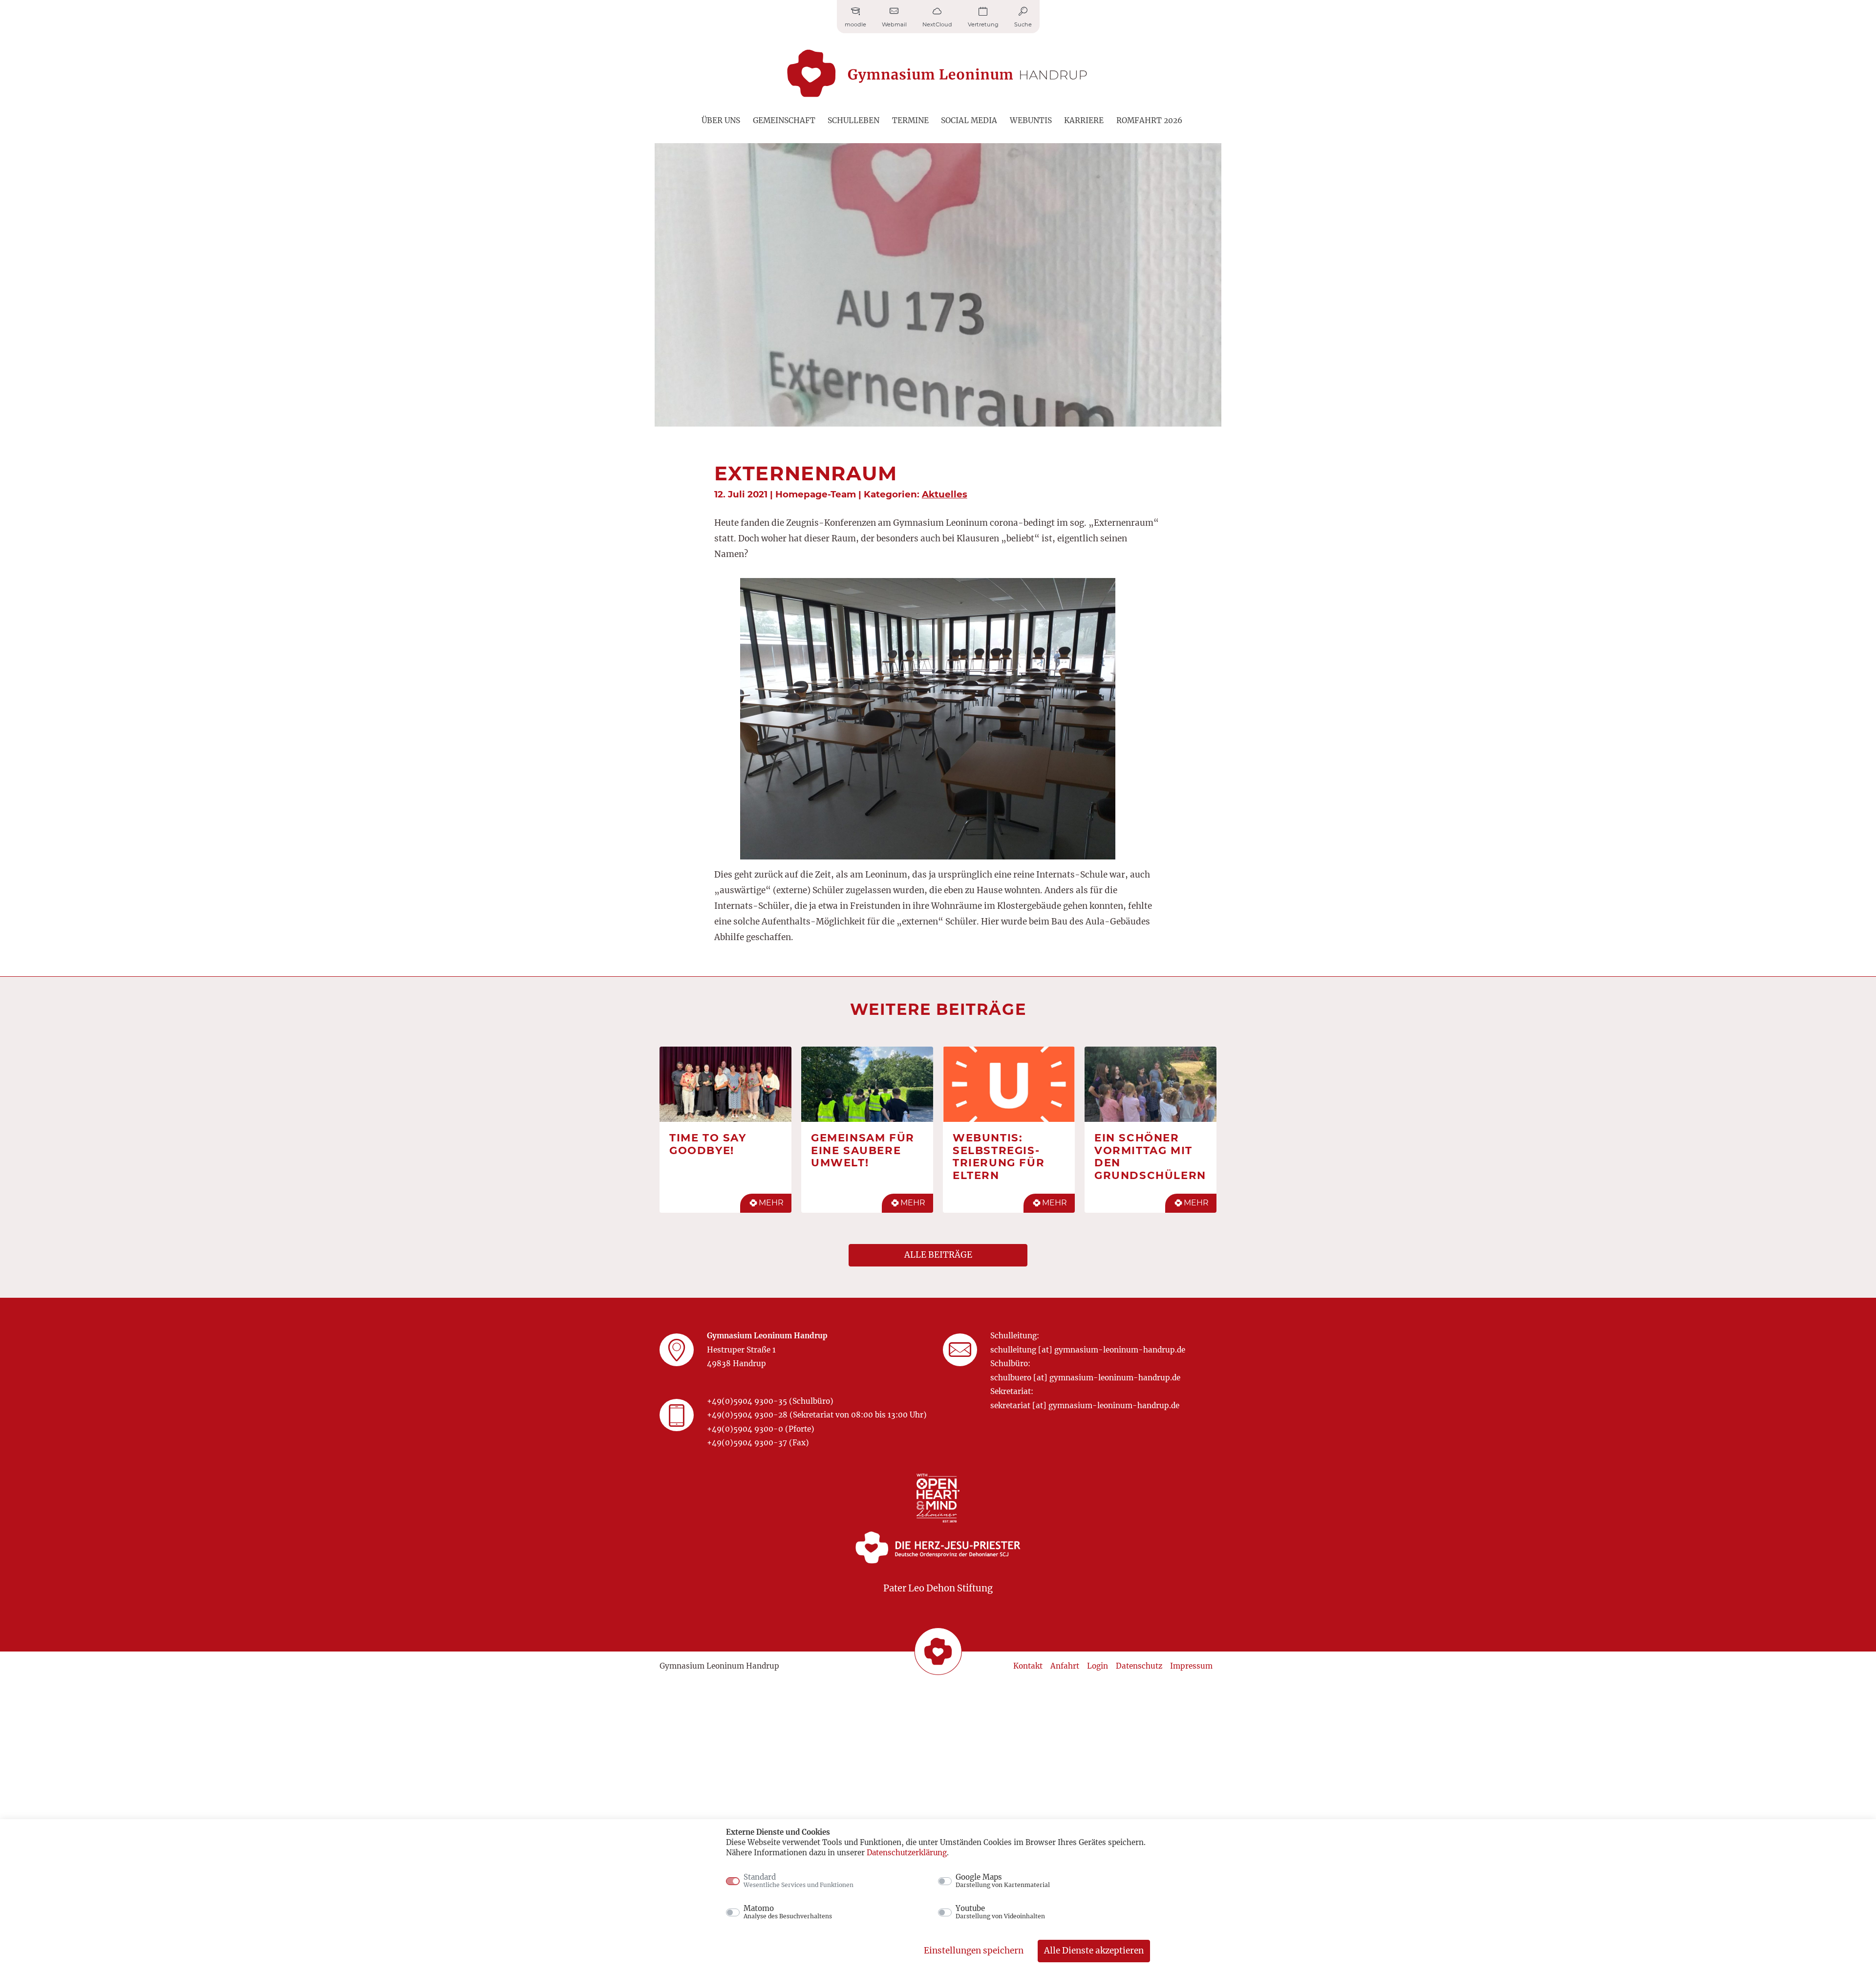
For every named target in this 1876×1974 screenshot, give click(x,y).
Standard (799, 1881)
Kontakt (1028, 1666)
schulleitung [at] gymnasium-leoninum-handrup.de (1088, 1350)
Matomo (788, 1912)
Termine (910, 120)
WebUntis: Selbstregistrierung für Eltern (999, 1156)
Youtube (1000, 1912)
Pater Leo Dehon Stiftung (938, 1588)
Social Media (969, 120)
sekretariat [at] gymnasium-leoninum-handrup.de (1085, 1405)
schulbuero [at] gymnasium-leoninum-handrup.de (1085, 1378)
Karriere (1084, 120)
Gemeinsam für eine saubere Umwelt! (863, 1150)
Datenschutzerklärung (907, 1853)
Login (1098, 1666)
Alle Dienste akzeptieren (1094, 1951)
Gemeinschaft (784, 120)
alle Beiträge (938, 1255)
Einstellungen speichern (974, 1951)
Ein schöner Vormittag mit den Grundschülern (1150, 1156)
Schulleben (853, 120)
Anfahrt (1065, 1666)
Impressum (1191, 1666)
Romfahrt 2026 (1149, 120)
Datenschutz (1139, 1666)
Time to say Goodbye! (708, 1144)
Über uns (721, 120)
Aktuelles (945, 494)
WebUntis (1031, 120)
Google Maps (1003, 1881)
